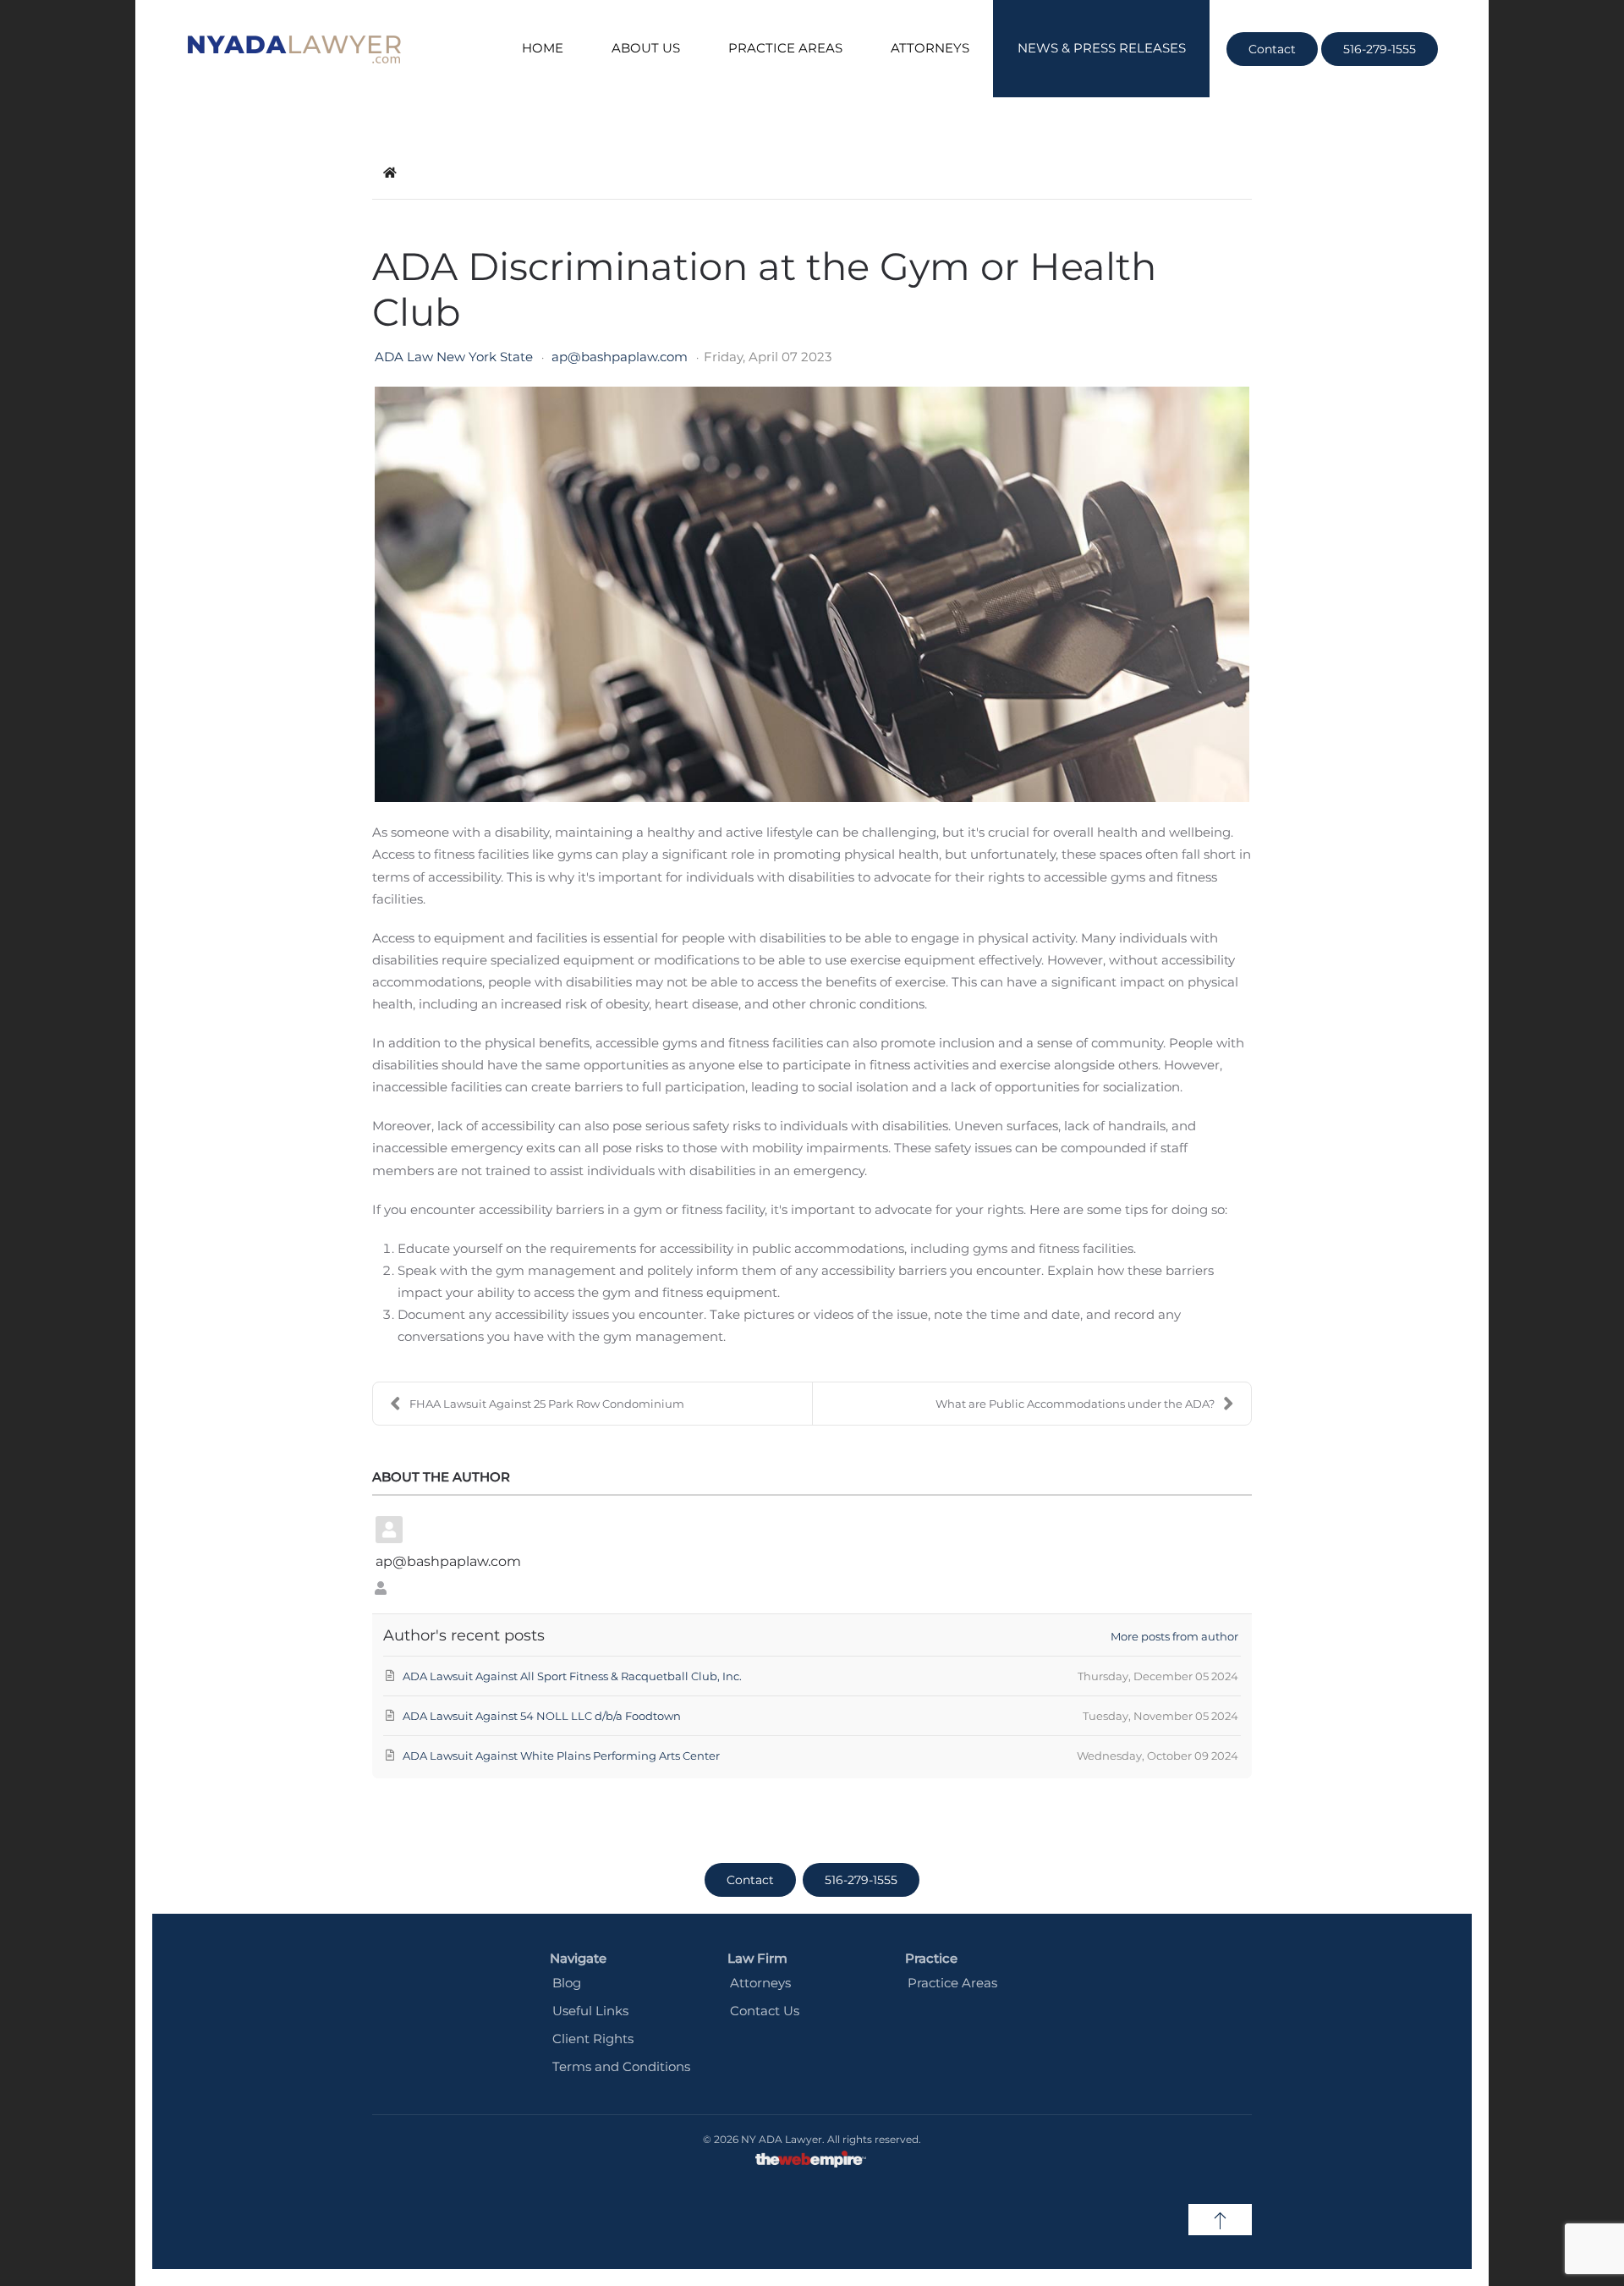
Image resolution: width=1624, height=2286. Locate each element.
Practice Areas (952, 1983)
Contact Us (765, 2011)
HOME (543, 48)
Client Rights (593, 2039)
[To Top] (1220, 2220)
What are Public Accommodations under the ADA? (1075, 1404)
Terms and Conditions (621, 2066)
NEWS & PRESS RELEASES (1102, 48)
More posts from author (1174, 1636)
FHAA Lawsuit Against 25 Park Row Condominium (547, 1404)
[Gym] (812, 595)
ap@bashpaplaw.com (620, 357)
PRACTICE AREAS (785, 48)
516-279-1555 (1380, 49)
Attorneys (760, 1983)
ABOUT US (646, 48)
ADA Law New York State (454, 357)
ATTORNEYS (930, 48)
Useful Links (590, 2011)
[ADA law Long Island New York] (294, 49)
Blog (567, 1983)
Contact (1272, 49)
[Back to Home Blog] (390, 173)
